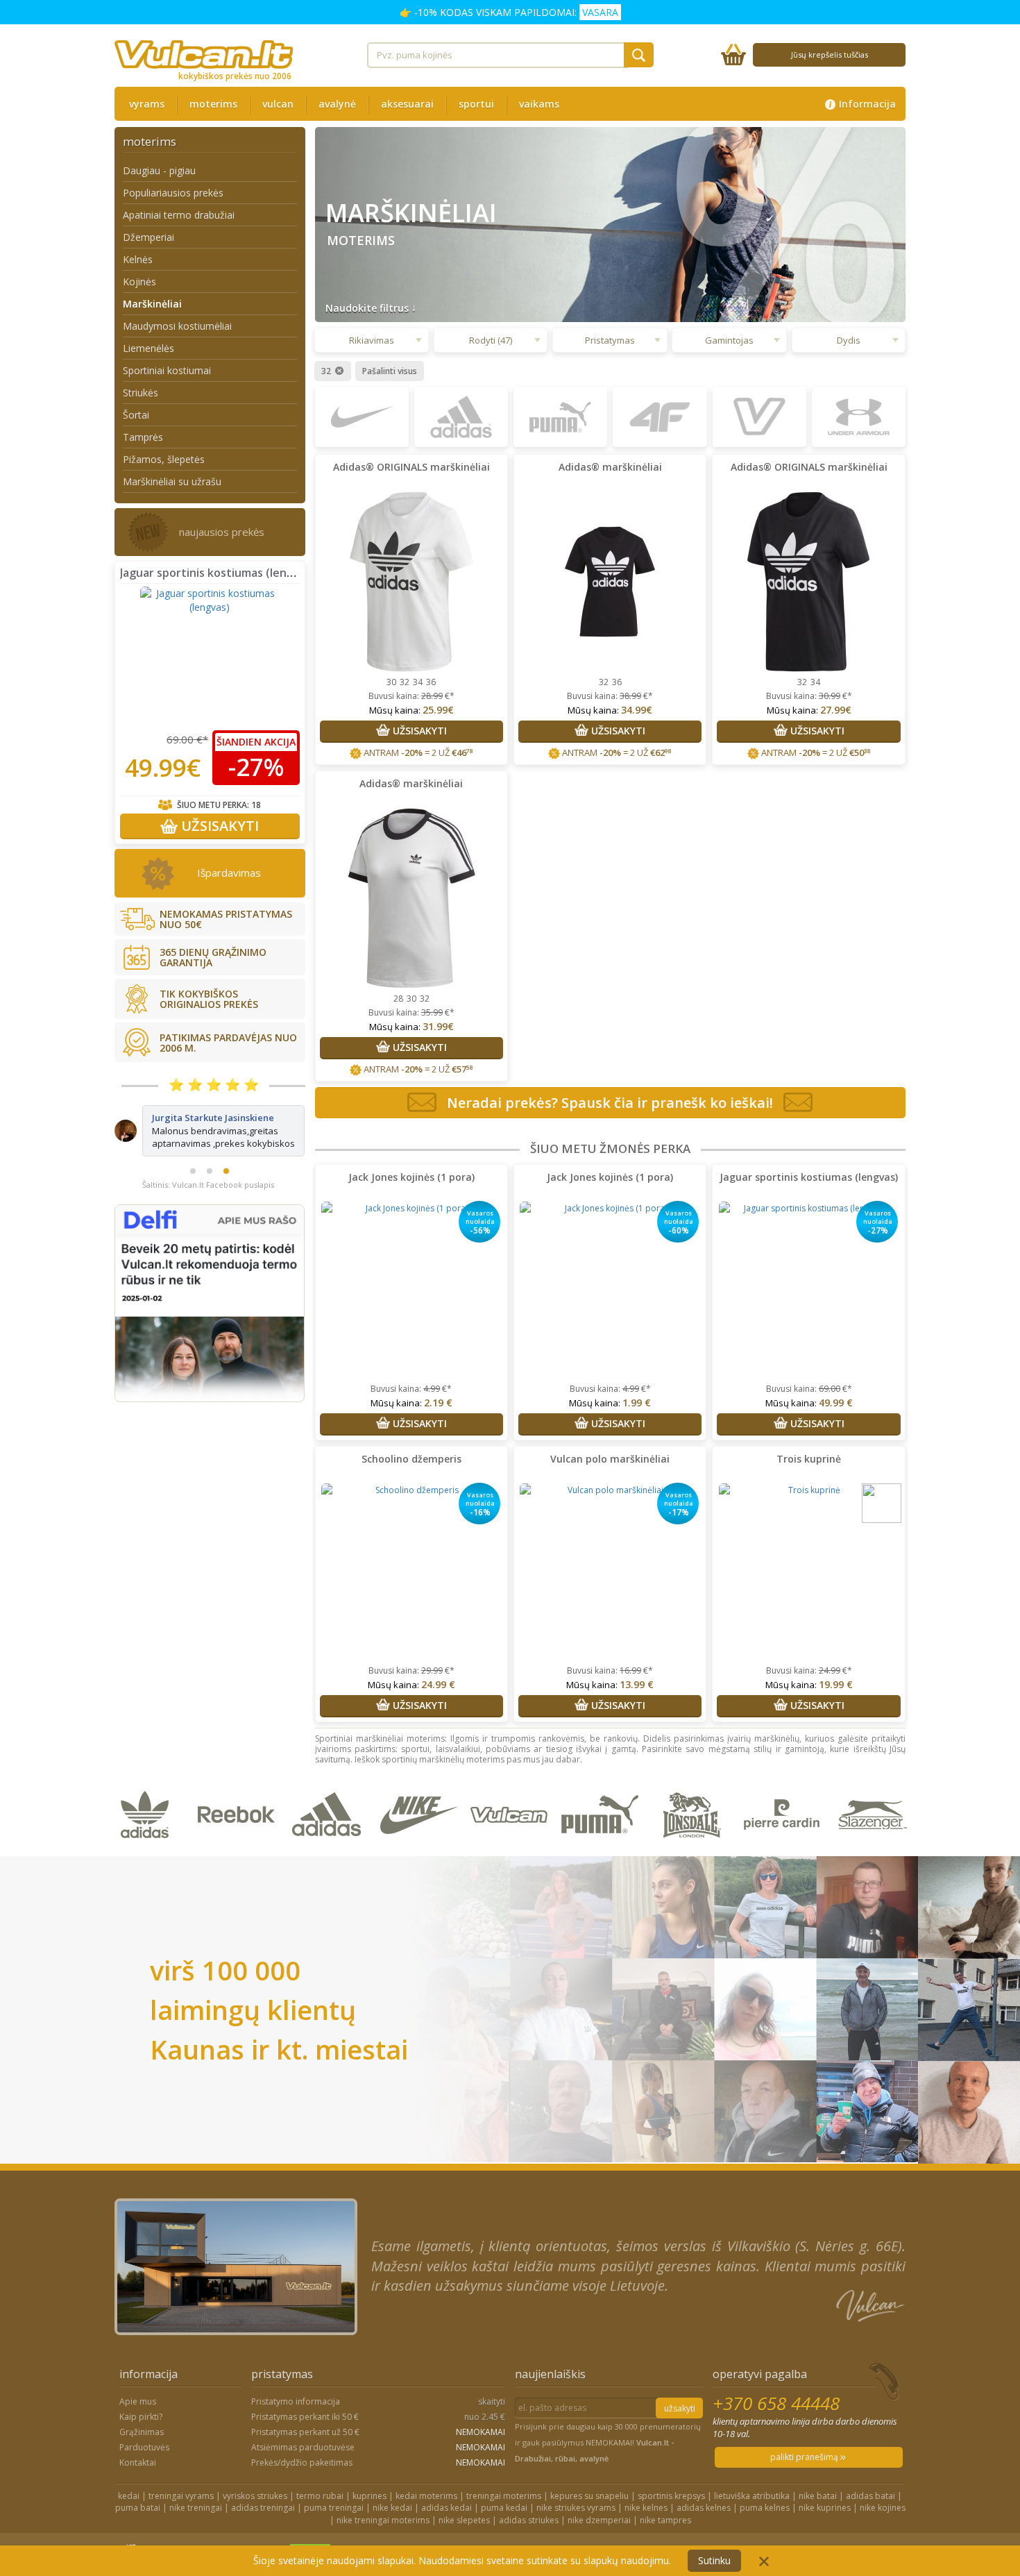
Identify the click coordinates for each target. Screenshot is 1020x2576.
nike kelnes (646, 2508)
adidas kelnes (704, 2508)
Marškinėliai (152, 304)
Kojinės (139, 281)
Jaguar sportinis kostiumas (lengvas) (218, 573)
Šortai (136, 415)
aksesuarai (407, 104)
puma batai (138, 2508)
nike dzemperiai (599, 2520)
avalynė (337, 104)
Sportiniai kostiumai (167, 370)
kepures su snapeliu (589, 2496)
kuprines (369, 2496)
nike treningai (196, 2508)
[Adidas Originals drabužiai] (148, 1849)
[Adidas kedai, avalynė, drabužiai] (330, 1849)
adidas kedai (447, 2508)
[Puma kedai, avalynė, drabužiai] (603, 1849)
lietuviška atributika (752, 2496)
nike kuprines (825, 2508)
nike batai (818, 2496)
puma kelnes (765, 2508)
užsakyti (680, 2408)
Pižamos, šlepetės (164, 459)
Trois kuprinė (809, 1459)
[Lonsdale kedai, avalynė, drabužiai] (694, 1849)
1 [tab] (193, 1222)
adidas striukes (529, 2520)
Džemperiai (148, 237)
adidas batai (870, 2496)
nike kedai (392, 2508)
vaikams (539, 104)
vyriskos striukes (255, 2496)
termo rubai (320, 2496)
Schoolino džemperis (411, 1459)
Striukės (141, 393)
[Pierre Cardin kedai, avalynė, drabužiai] (784, 1849)
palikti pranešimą (805, 2457)
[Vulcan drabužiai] (512, 1849)
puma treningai (334, 2508)
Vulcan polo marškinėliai (610, 1459)
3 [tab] (226, 1222)
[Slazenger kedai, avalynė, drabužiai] (874, 1849)
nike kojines (883, 2508)
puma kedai (504, 2508)
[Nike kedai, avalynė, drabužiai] (421, 1849)
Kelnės (138, 259)
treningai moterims (504, 2496)
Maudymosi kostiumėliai (177, 326)
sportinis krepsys (671, 2496)
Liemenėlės (148, 348)
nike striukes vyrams (576, 2508)
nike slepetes (464, 2520)
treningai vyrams (181, 2496)
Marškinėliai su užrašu (172, 481)
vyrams (147, 104)
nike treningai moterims (383, 2520)
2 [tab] (210, 1222)
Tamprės (143, 437)
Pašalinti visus (390, 371)
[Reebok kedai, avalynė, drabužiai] (239, 1849)
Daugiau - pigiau (159, 170)
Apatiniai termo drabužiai (179, 215)
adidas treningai (263, 2508)
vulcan (278, 104)
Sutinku (714, 2560)
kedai (129, 2496)
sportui (476, 104)
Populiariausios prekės (173, 193)
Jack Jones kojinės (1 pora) (411, 1177)
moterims (213, 104)
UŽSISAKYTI (218, 826)
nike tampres (665, 2520)
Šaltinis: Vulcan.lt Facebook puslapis (208, 1235)
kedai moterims (426, 2496)
